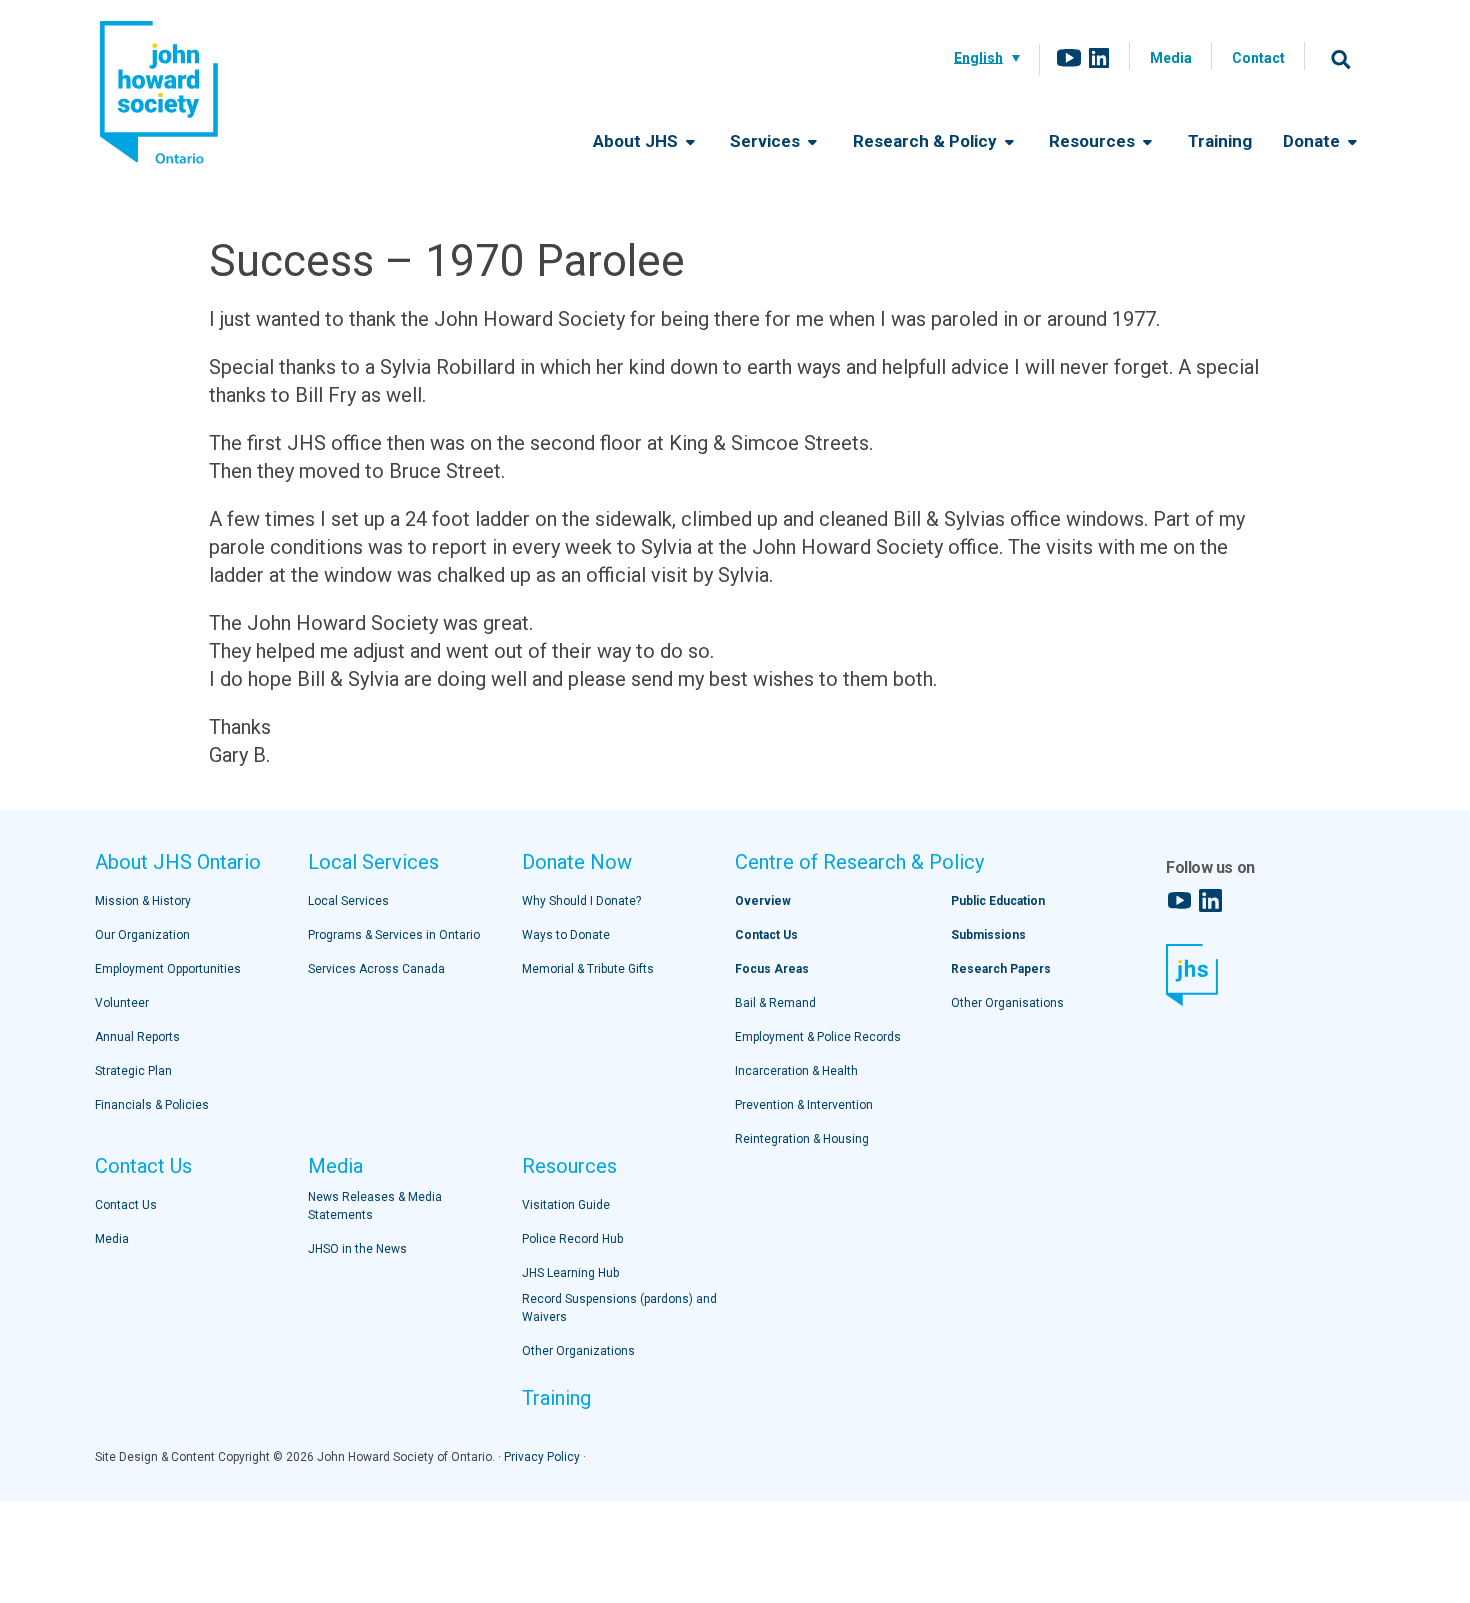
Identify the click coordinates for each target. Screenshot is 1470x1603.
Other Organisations (1007, 1003)
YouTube (1069, 58)
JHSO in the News (357, 1249)
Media (1171, 58)
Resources (1094, 141)
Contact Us (143, 1166)
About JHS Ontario (178, 862)
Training (1220, 141)
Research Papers (1001, 969)
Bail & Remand (775, 1003)
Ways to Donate (566, 935)
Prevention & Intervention (804, 1105)
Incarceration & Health (796, 1071)
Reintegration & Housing (802, 1139)
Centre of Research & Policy (859, 862)
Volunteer (122, 1003)
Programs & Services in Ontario (394, 935)
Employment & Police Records (818, 1037)
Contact (1258, 58)
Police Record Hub (572, 1239)
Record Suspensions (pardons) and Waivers (619, 1308)
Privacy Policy (542, 1457)
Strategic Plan (133, 1071)
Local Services (373, 862)
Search (1341, 59)
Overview (763, 901)
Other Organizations (578, 1351)
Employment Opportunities (168, 969)
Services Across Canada (376, 969)
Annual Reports (137, 1037)
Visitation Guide (566, 1205)
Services (767, 141)
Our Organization (142, 935)
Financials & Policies (152, 1105)
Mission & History (143, 901)
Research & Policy (927, 141)
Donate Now (577, 862)
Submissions (988, 935)
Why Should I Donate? (581, 901)
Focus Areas (772, 969)
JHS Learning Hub (570, 1273)
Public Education (998, 901)
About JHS (637, 141)
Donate (1313, 141)
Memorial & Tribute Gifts (588, 969)
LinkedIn (1099, 58)
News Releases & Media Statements (375, 1206)
